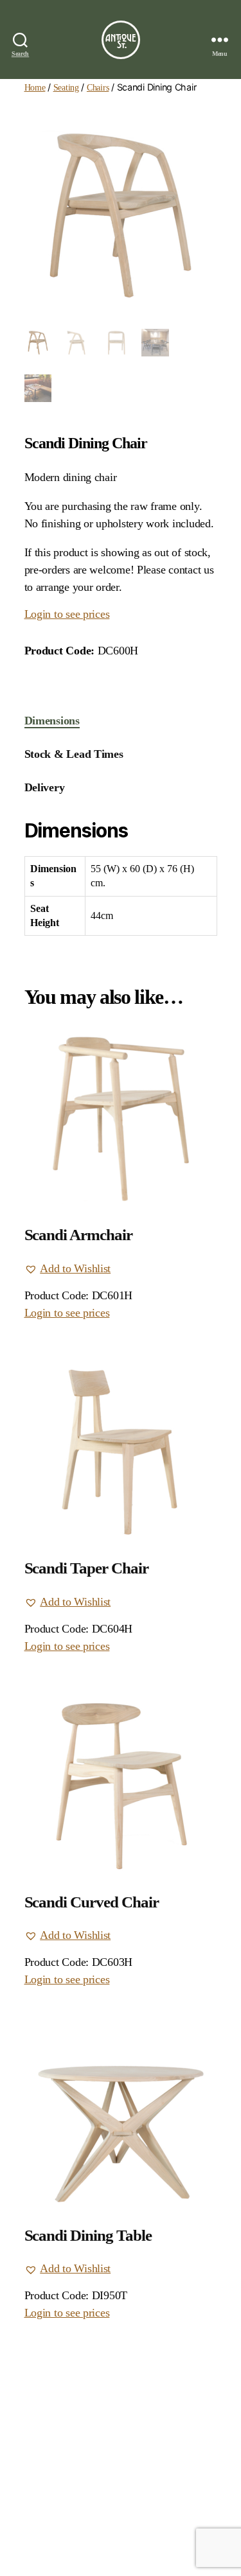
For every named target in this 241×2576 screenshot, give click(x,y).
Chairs (98, 87)
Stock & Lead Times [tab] (74, 754)
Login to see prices (67, 614)
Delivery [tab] (45, 787)
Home (35, 87)
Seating (66, 87)
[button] (68, 1269)
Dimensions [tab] (52, 721)
